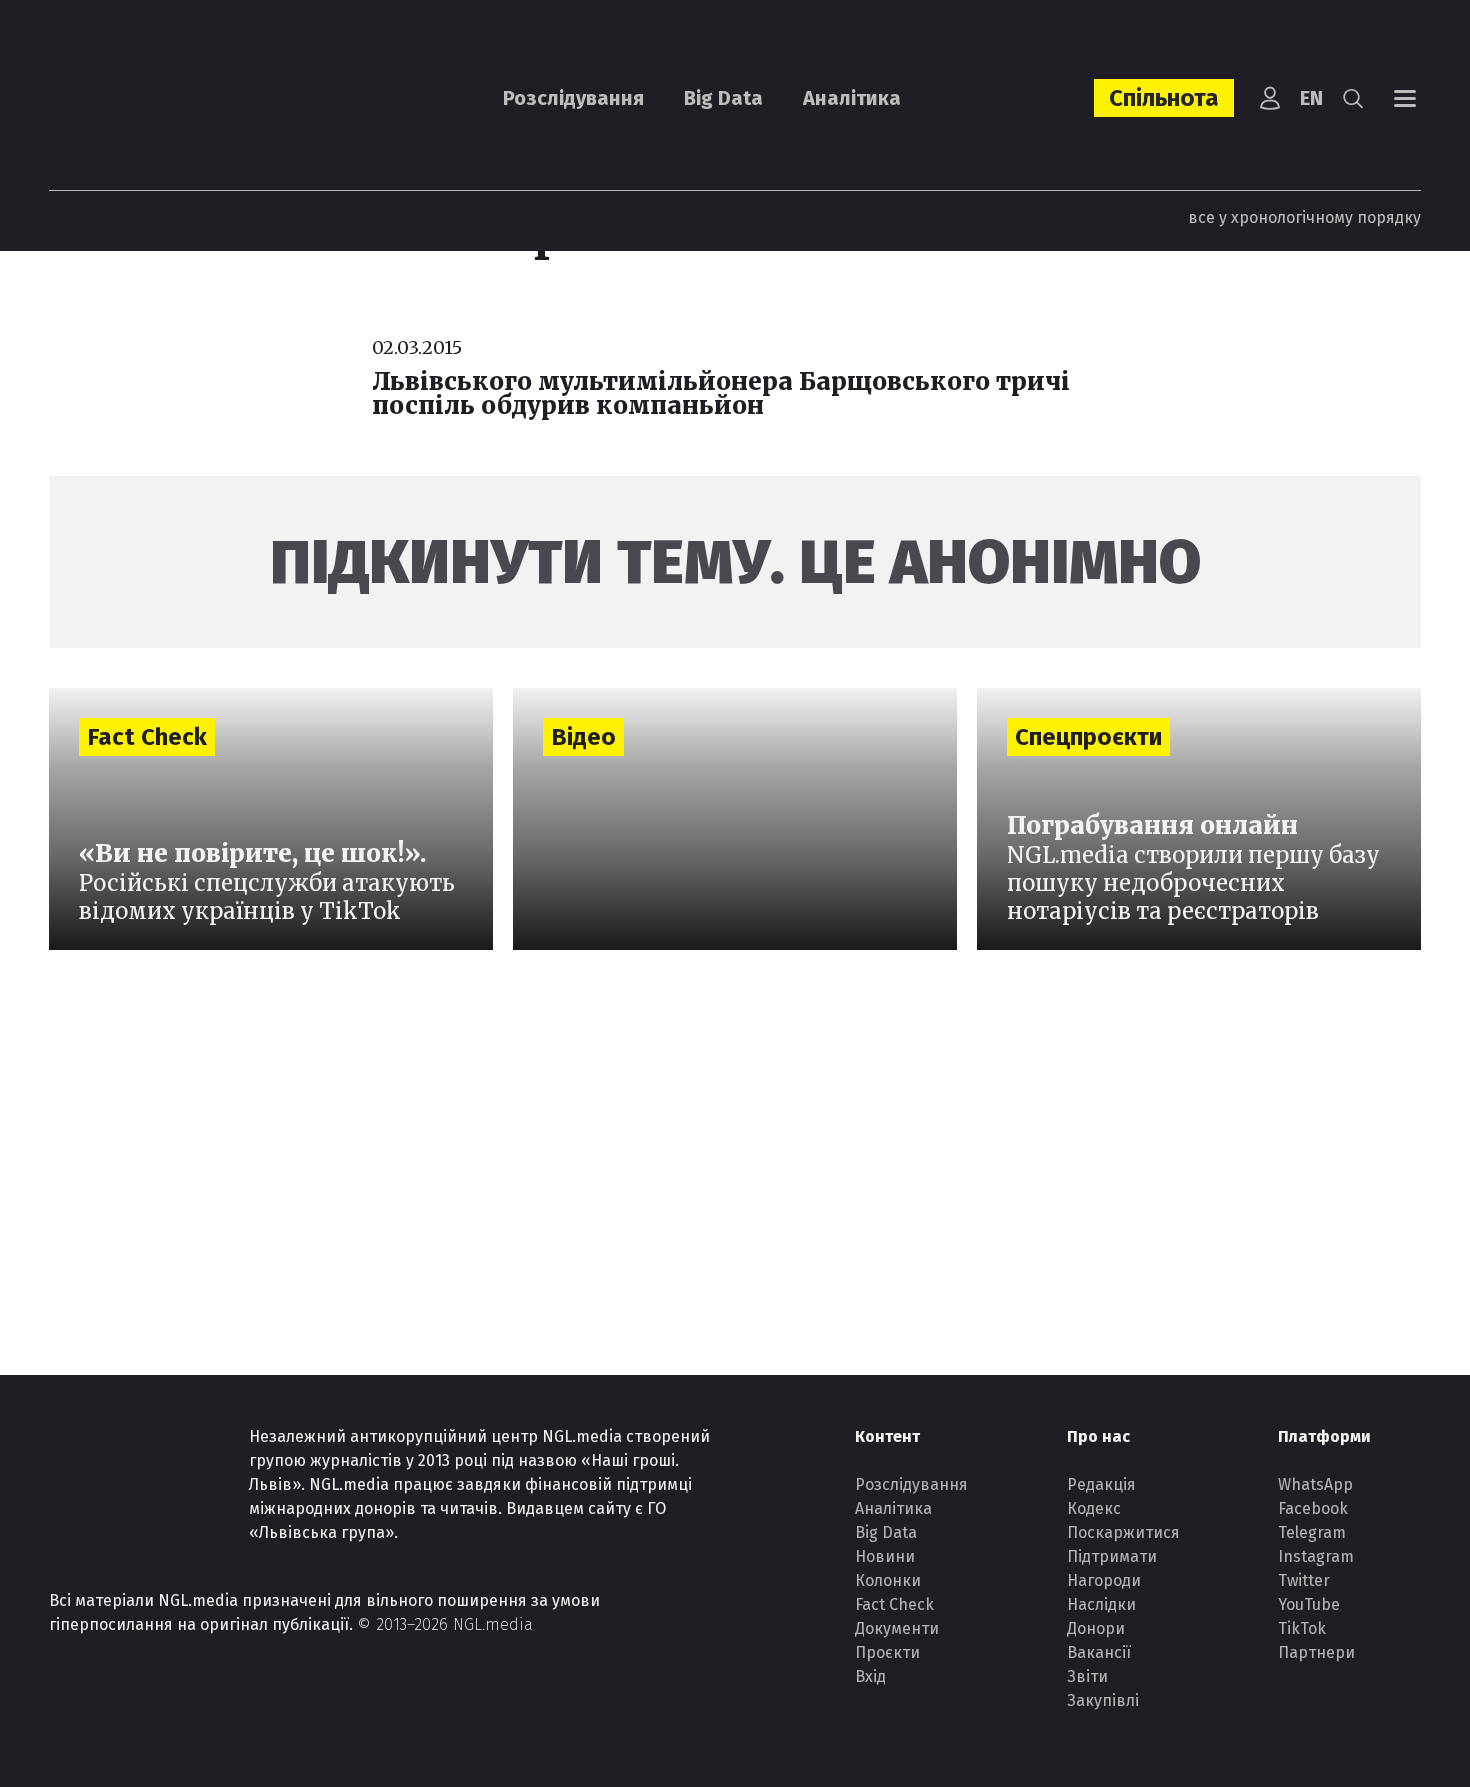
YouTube (1309, 1604)
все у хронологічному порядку (1304, 217)
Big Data (723, 98)
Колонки (888, 1580)
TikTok (1302, 1628)
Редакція (1101, 1484)
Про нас (1098, 1436)
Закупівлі (1103, 1700)
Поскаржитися (1123, 1532)
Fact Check (894, 1604)
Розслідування (573, 98)
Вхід (870, 1676)
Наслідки (1101, 1604)
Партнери (1316, 1652)
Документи (897, 1628)
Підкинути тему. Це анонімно (735, 562)
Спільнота (1164, 98)
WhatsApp (1315, 1484)
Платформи (1324, 1436)
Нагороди (1104, 1580)
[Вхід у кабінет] (1270, 98)
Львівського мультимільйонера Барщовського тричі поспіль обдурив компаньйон (721, 393)
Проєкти (887, 1652)
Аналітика (852, 98)
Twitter (1304, 1580)
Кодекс (1094, 1508)
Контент (887, 1436)
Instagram (1316, 1556)
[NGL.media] (159, 98)
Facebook (1313, 1508)
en (1311, 98)
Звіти (1087, 1676)
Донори (1096, 1628)
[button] (1353, 98)
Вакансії (1099, 1652)
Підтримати (1112, 1556)
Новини (885, 1556)
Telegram (1312, 1532)
